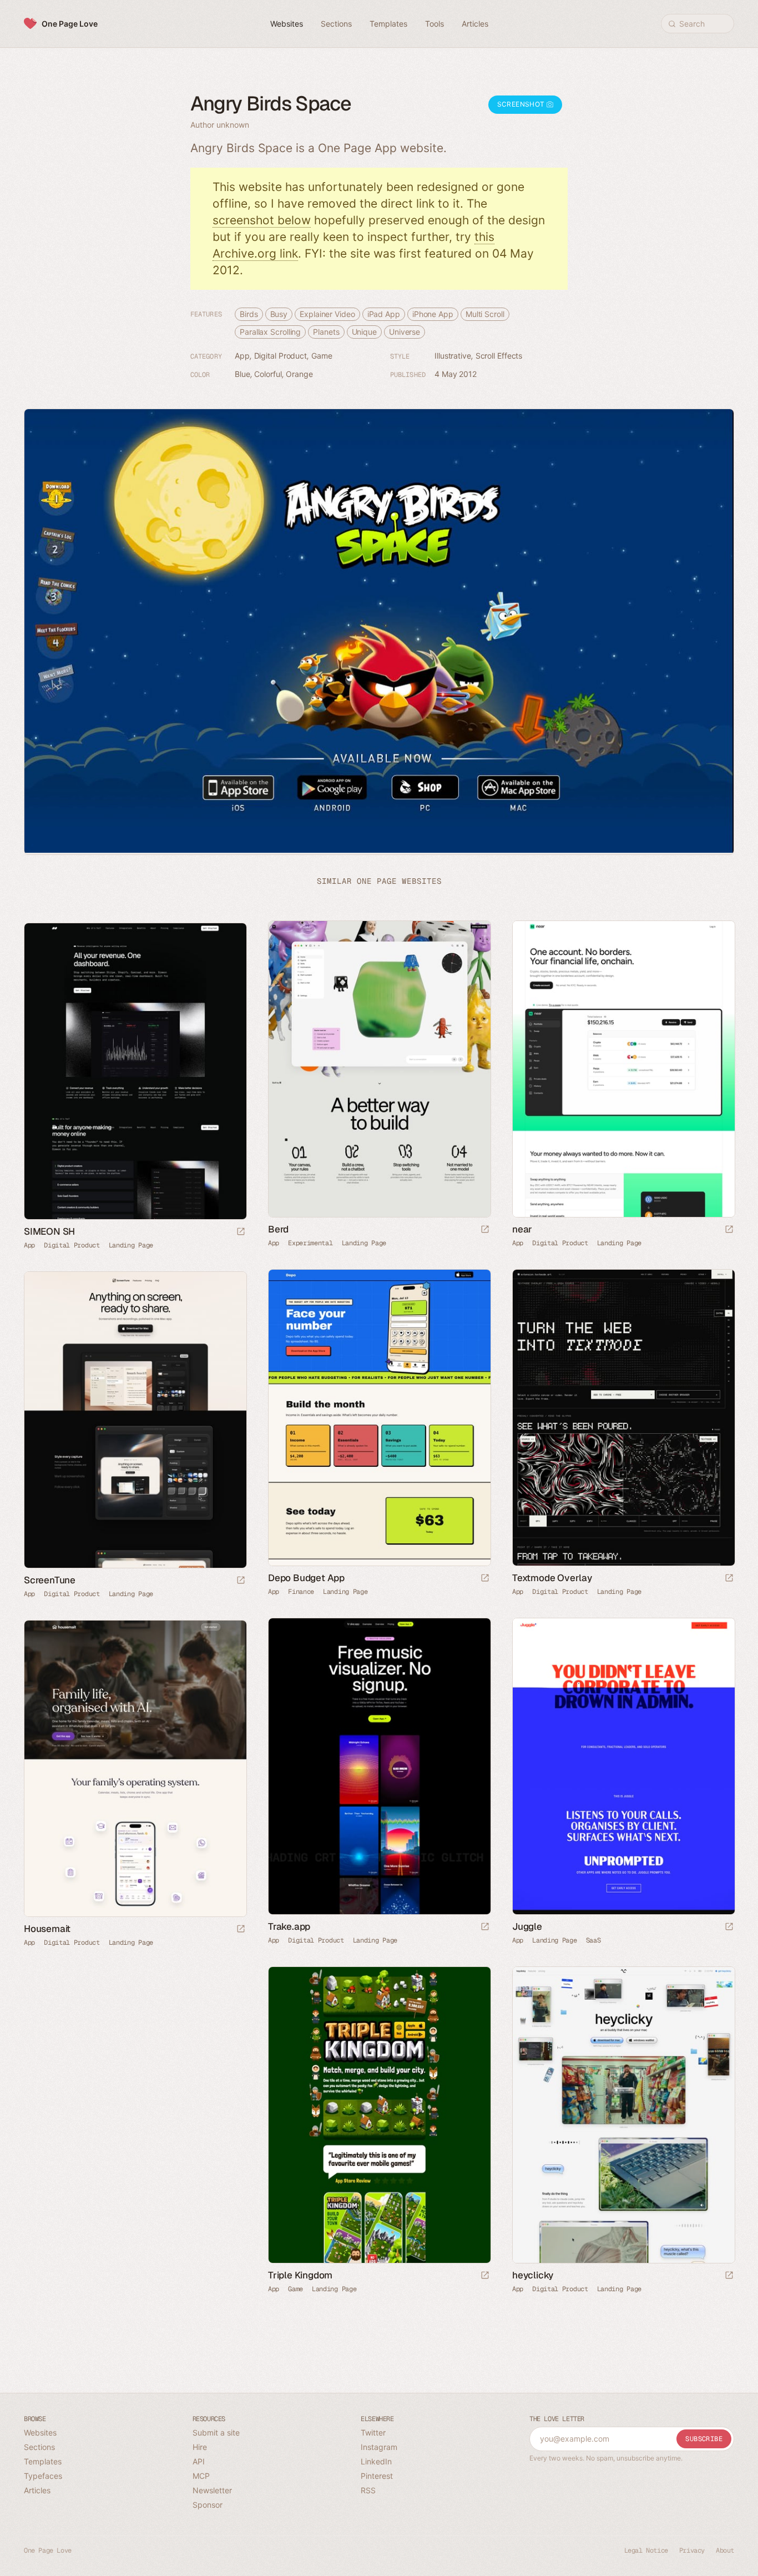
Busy (279, 314)
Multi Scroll (485, 314)
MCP (201, 2476)
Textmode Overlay (552, 1578)
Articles (37, 2490)
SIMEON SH (49, 1231)
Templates (43, 2461)
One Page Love (70, 24)
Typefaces (43, 2476)
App (242, 356)
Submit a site (216, 2432)
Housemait (47, 1929)
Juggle (527, 1926)
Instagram (379, 2447)
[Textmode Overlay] (623, 1418)
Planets (326, 332)
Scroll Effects (499, 356)
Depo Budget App (306, 1578)
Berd (278, 1229)
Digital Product (281, 356)
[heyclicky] (623, 2115)
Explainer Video (327, 314)
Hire (200, 2447)
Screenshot (522, 104)
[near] (623, 1069)
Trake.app (289, 1926)
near (522, 1229)
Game (322, 356)
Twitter (373, 2432)
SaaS (593, 1940)
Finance (301, 1592)
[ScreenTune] (135, 1420)
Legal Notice (646, 2550)
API (199, 2461)
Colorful (268, 374)
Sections (39, 2447)
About (725, 2550)
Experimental (310, 1243)
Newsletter (212, 2490)
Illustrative (453, 356)
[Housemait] (135, 1769)
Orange (299, 374)
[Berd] (379, 1069)
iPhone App (433, 314)
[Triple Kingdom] (379, 2115)
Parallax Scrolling (270, 332)
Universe (405, 332)
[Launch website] (485, 1230)
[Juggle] (623, 1766)
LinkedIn (376, 2461)
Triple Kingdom (300, 2275)
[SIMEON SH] (135, 1071)
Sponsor (208, 2505)
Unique (364, 332)
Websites (40, 2432)
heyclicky (533, 2275)
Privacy (692, 2550)
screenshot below (262, 220)
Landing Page (364, 1243)
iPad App (384, 314)
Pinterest (377, 2476)
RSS (368, 2490)
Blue (242, 374)
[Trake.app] (379, 1766)
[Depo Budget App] (379, 1418)
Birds (249, 314)
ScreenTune (50, 1580)
